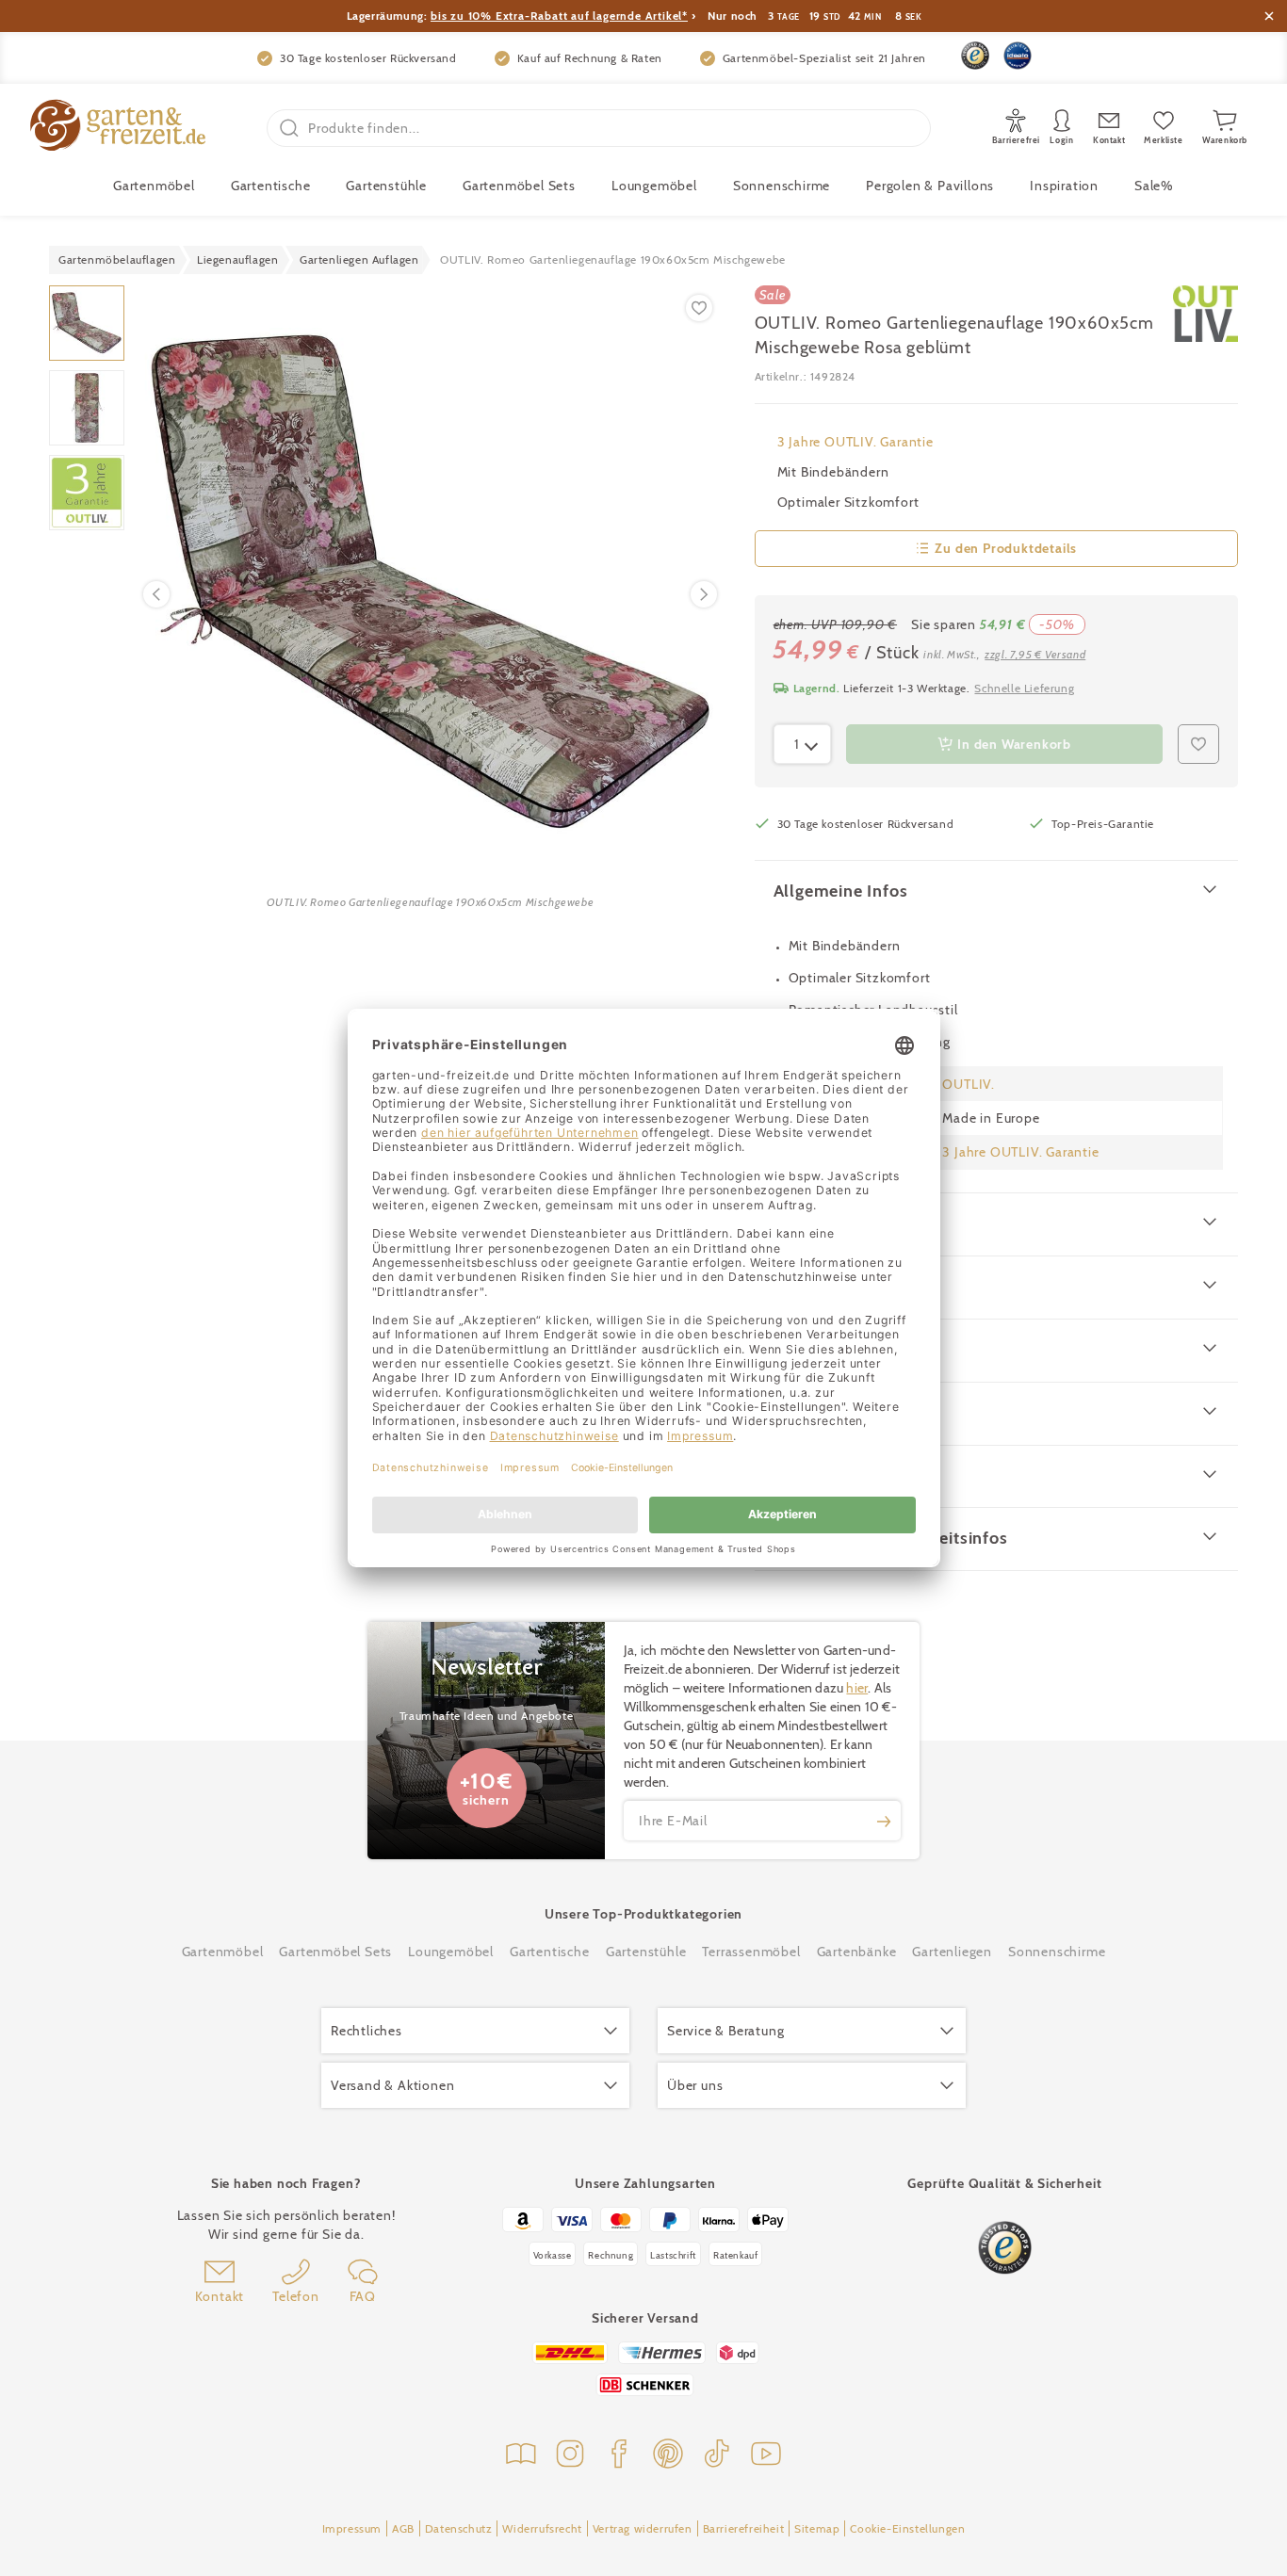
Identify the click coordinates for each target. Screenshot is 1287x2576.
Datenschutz (459, 2528)
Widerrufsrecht (542, 2528)
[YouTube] (766, 2456)
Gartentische (271, 186)
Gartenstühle (386, 186)
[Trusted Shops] (975, 56)
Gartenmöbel (223, 1952)
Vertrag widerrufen (643, 2528)
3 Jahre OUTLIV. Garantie (855, 442)
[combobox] (803, 744)
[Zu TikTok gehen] (717, 2456)
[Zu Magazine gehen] (521, 2456)
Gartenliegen (952, 1952)
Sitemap (817, 2528)
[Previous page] (156, 594)
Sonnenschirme (782, 186)
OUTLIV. (969, 1084)
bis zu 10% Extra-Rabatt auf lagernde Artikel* (559, 16)
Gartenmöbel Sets (519, 186)
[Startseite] (118, 128)
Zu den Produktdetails (1006, 548)
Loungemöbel (654, 186)
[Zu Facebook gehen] (619, 2456)
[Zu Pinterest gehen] (668, 2456)
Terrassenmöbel (751, 1952)
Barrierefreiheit (744, 2528)
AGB (403, 2528)
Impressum (352, 2528)
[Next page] (704, 594)
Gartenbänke (857, 1952)
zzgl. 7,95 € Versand (1035, 654)
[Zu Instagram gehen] (570, 2456)
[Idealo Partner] (1018, 56)
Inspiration (1064, 186)
